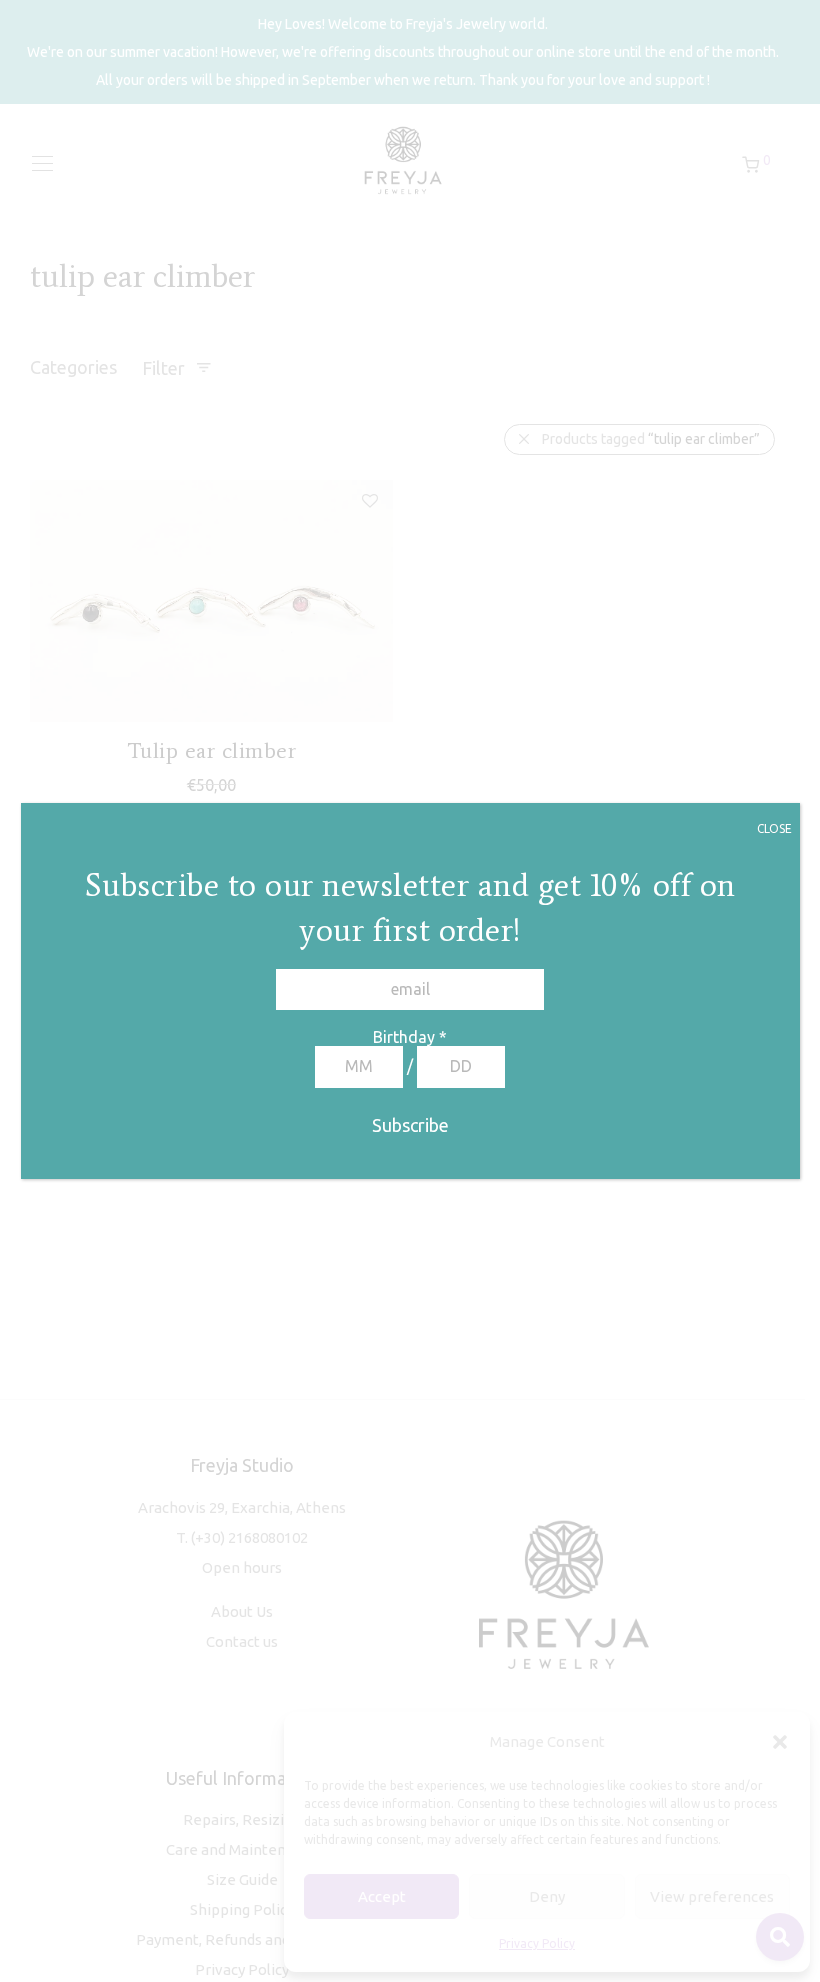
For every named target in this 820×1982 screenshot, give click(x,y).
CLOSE (774, 828)
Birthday (410, 1037)
